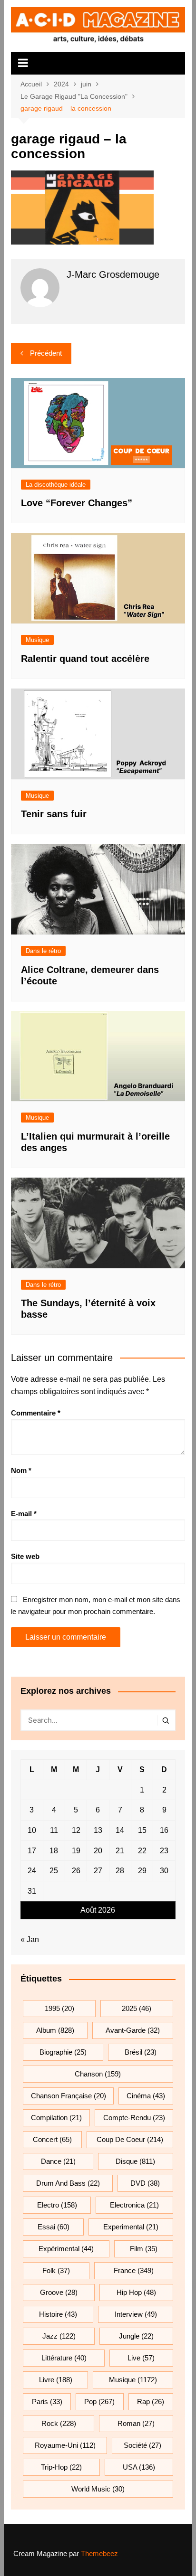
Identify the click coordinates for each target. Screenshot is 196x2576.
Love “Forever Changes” (77, 503)
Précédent (46, 353)
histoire (58, 2314)
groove (59, 2292)
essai (54, 2227)
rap (151, 2401)
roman (136, 2423)
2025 (137, 2008)
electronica (134, 2205)
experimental (131, 2227)
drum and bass (68, 2183)
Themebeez (99, 2553)
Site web (25, 1556)
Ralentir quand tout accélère (85, 659)
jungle (136, 2336)
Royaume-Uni (65, 2445)
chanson (98, 2074)
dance (58, 2161)
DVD (145, 2183)
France (134, 2270)
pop (99, 2401)
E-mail (24, 1514)
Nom (21, 1470)
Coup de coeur (130, 2139)
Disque (135, 2161)
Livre (56, 2380)
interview (136, 2314)
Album (55, 2030)
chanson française (69, 2096)
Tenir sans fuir (54, 814)
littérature (64, 2358)
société (142, 2445)
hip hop (136, 2292)
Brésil (141, 2052)
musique (133, 2380)
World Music (98, 2489)
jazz (59, 2336)
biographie (63, 2052)
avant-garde (133, 2030)
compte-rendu (134, 2118)
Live (141, 2358)
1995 (59, 2008)
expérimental (66, 2249)
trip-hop (61, 2467)
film (144, 2249)
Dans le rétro (43, 951)
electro (57, 2205)
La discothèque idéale (56, 485)
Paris (47, 2401)
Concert (52, 2139)
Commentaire (36, 1413)
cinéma (146, 2096)
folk (56, 2270)
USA (139, 2467)
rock (59, 2423)
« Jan (30, 1939)
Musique (37, 640)
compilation (56, 2118)
